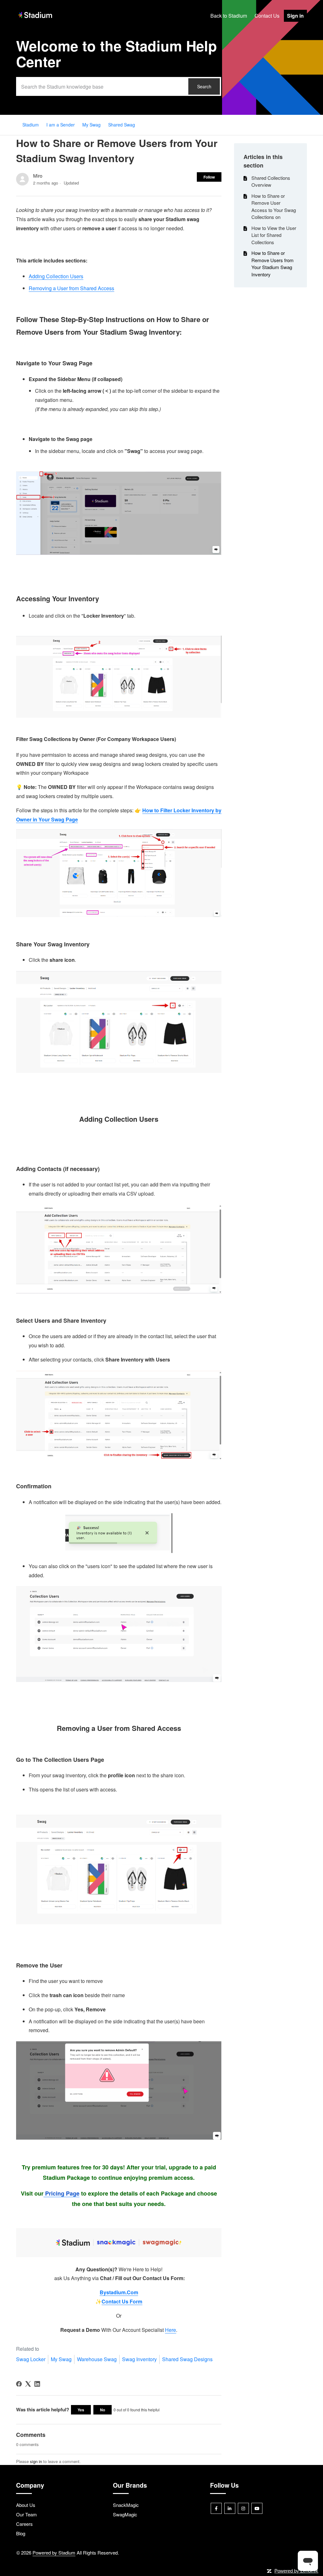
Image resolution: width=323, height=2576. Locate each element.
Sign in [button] (295, 16)
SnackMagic (126, 2505)
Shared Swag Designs (187, 2359)
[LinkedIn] (37, 2384)
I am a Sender (61, 125)
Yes (81, 2410)
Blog (21, 2533)
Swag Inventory (139, 2359)
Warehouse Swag (97, 2359)
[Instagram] (243, 2508)
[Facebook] (19, 2384)
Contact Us (267, 16)
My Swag (91, 125)
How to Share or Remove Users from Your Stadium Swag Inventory (273, 264)
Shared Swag (122, 125)
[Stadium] (35, 18)
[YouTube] (257, 2508)
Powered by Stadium (54, 2552)
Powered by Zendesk (296, 2571)
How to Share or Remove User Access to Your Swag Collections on (274, 206)
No (103, 2410)
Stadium (31, 125)
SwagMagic (125, 2514)
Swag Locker (31, 2359)
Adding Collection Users (56, 276)
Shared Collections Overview (271, 181)
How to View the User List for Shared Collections (274, 235)
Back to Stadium (229, 16)
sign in (36, 2461)
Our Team (26, 2514)
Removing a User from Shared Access (71, 288)
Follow (209, 177)
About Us (26, 2505)
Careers (24, 2524)
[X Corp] (28, 2384)
